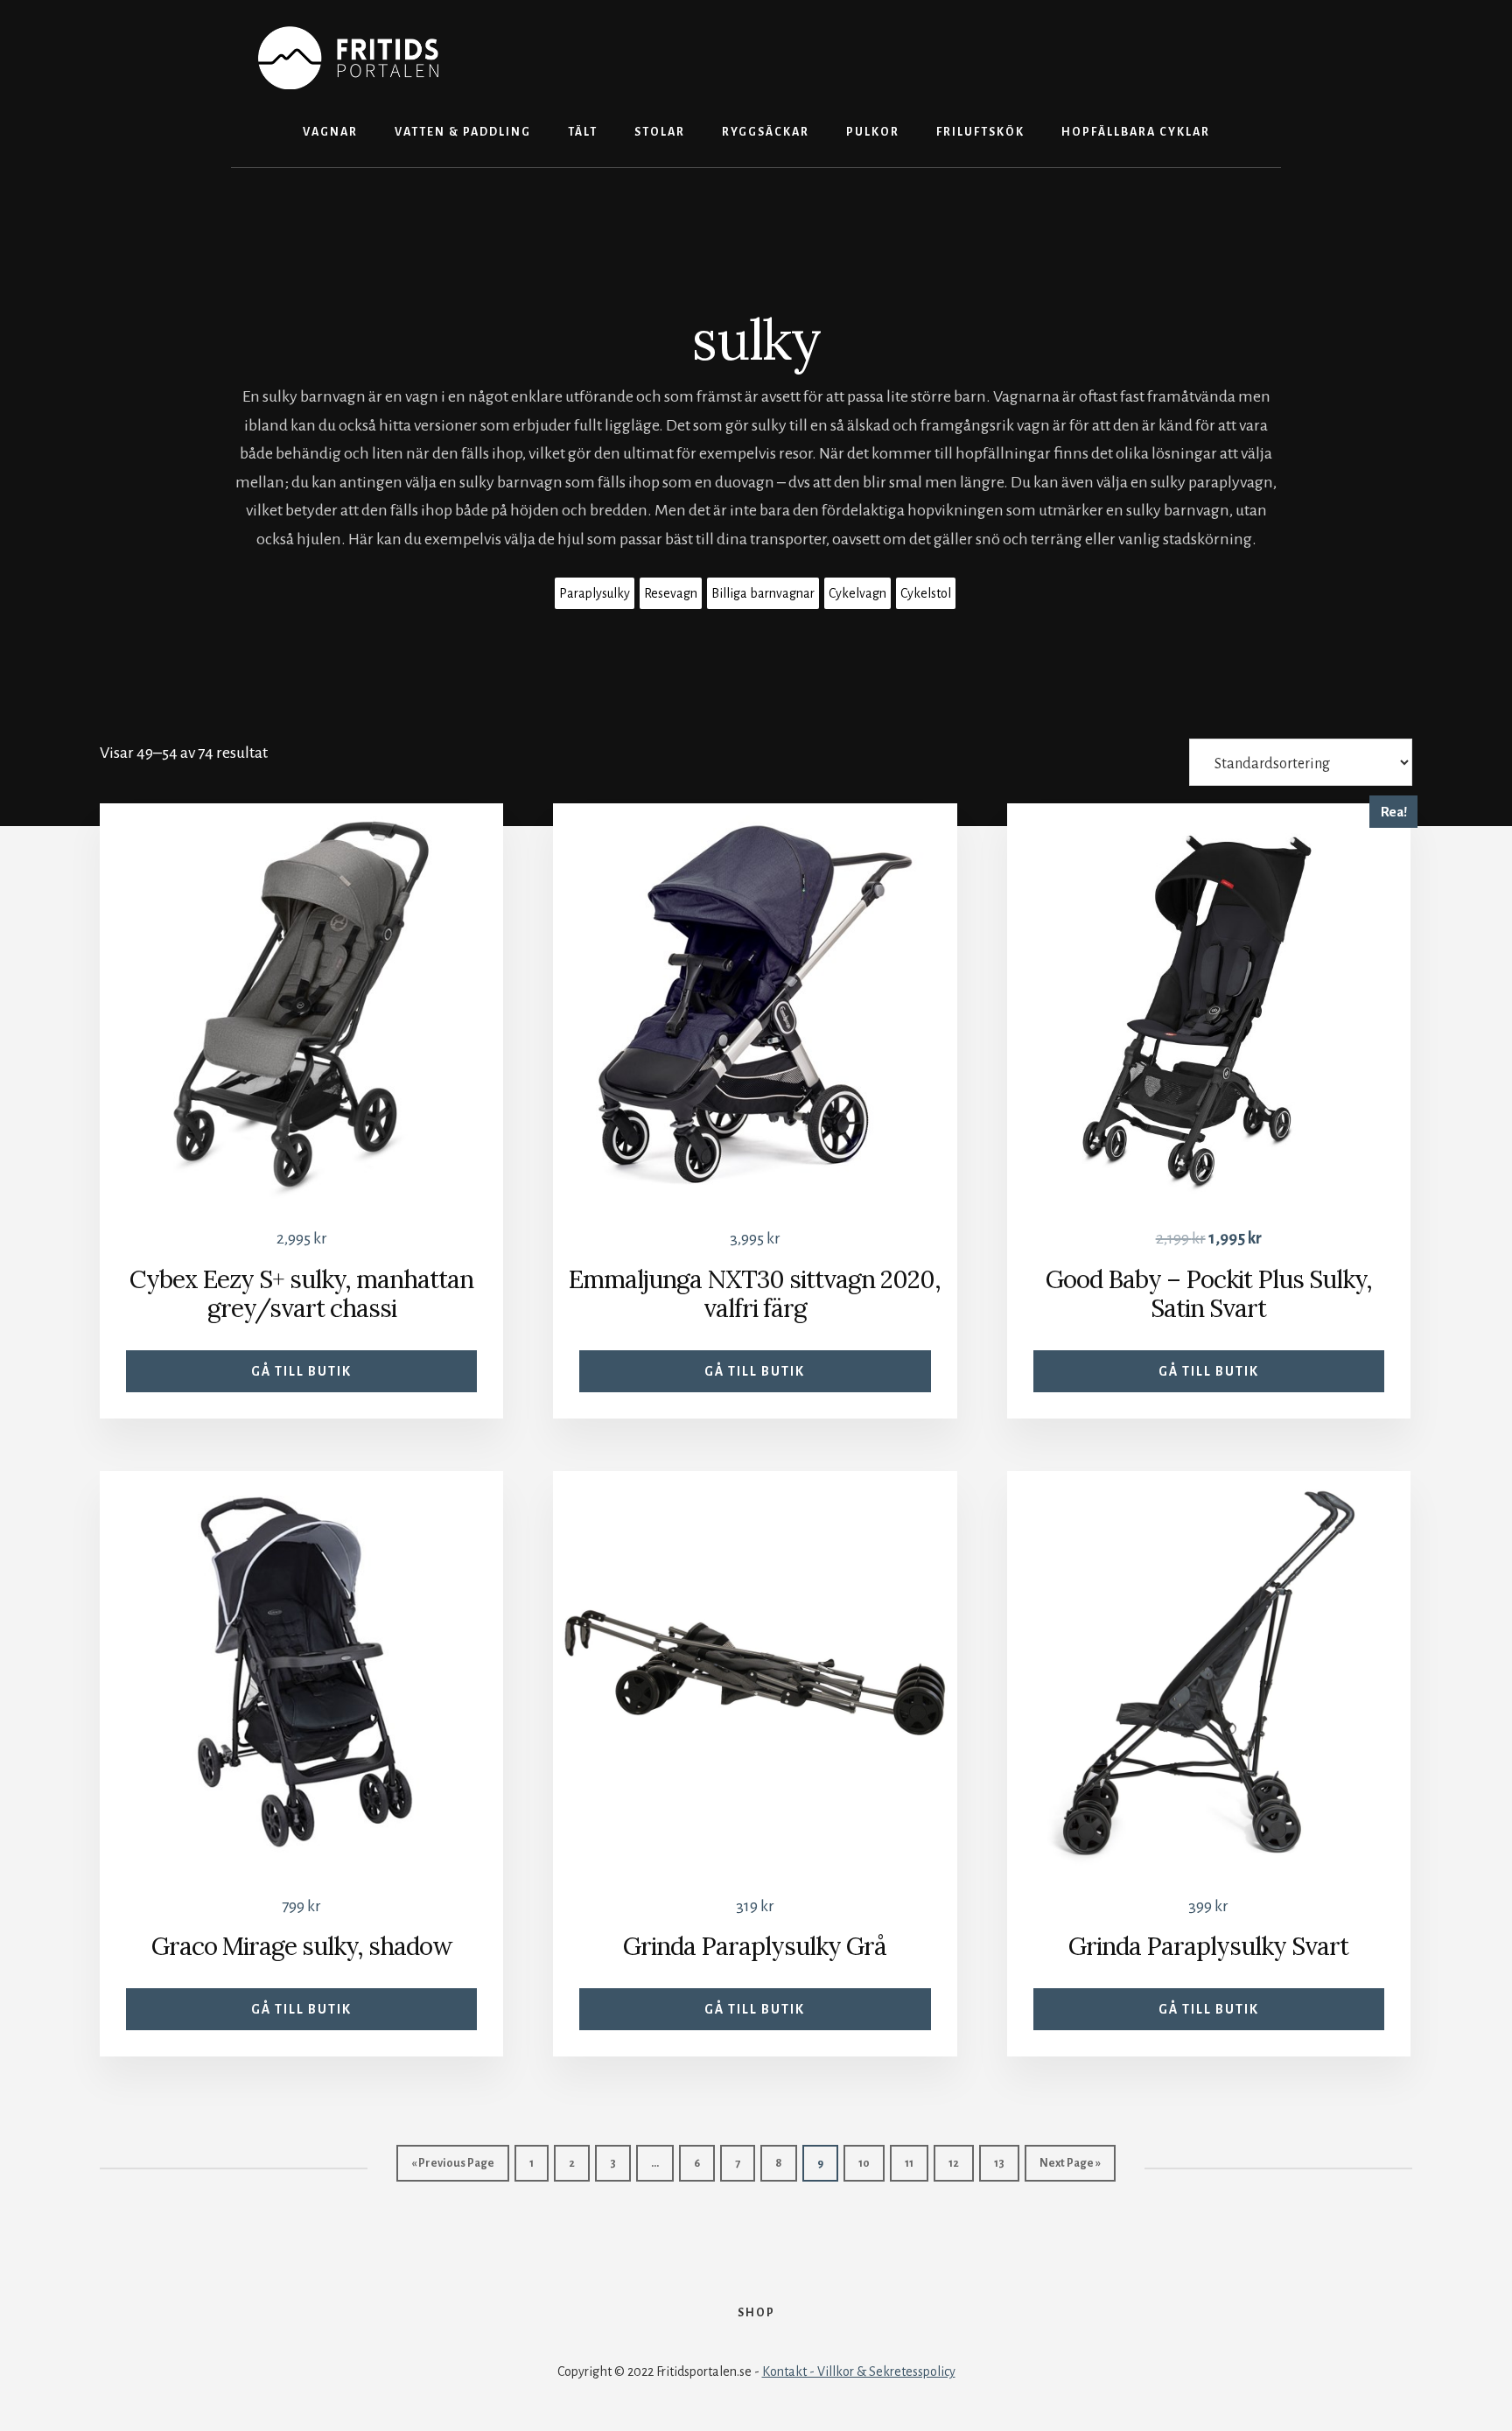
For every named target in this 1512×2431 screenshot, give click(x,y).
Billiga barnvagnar (763, 593)
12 (954, 2163)
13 (999, 2163)
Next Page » (1070, 2163)
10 (864, 2163)
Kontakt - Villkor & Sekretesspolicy (859, 2371)
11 (909, 2163)
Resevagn (671, 593)
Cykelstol (926, 593)
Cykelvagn (857, 593)
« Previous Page (453, 2163)
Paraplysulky (595, 593)
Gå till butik (301, 1371)
